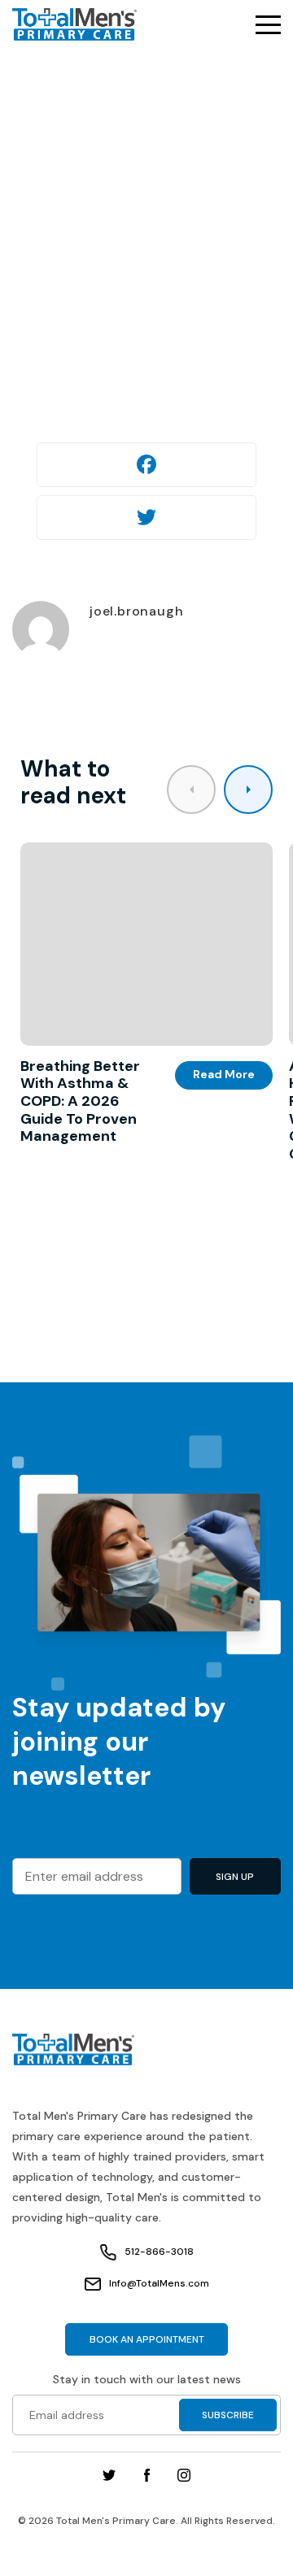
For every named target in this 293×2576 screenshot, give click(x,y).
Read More (224, 1074)
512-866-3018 (159, 2252)
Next (248, 790)
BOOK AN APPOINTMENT (147, 2339)
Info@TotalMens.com (159, 2283)
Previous (191, 790)
